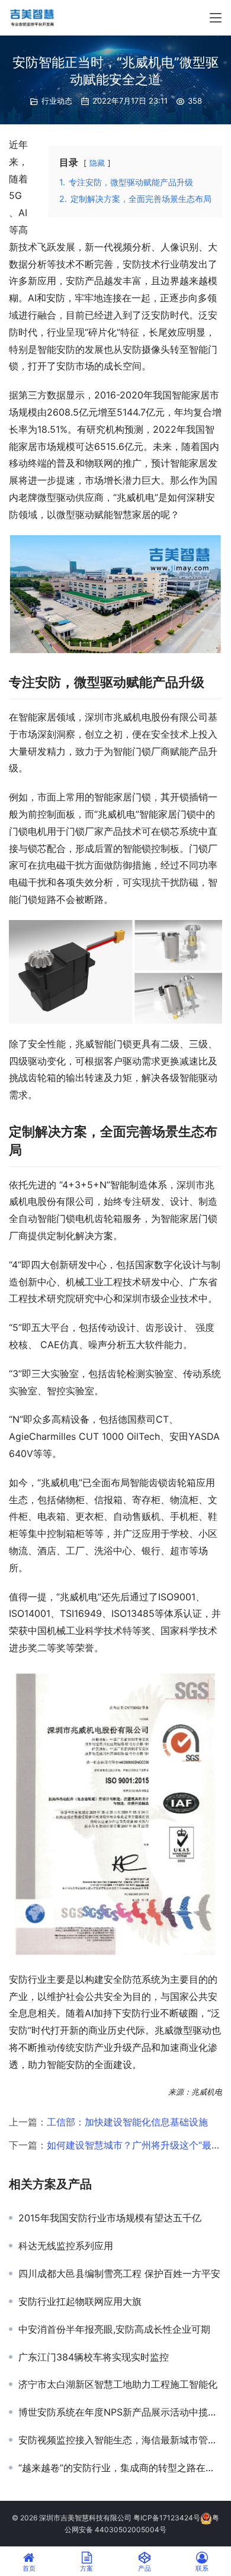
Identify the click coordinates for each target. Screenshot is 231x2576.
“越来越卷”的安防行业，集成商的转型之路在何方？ (120, 2468)
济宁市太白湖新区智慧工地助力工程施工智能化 (118, 2384)
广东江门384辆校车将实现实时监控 (94, 2357)
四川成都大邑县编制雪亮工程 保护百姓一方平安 (119, 2273)
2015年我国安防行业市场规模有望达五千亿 (110, 2218)
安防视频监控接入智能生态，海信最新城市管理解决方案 (120, 2440)
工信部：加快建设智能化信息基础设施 (127, 2122)
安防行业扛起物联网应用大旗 (80, 2301)
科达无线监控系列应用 (66, 2246)
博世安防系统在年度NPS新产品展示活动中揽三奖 (120, 2412)
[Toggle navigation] (216, 18)
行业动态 (57, 101)
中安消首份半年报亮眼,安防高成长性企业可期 (114, 2329)
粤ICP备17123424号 (167, 2518)
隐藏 (97, 163)
